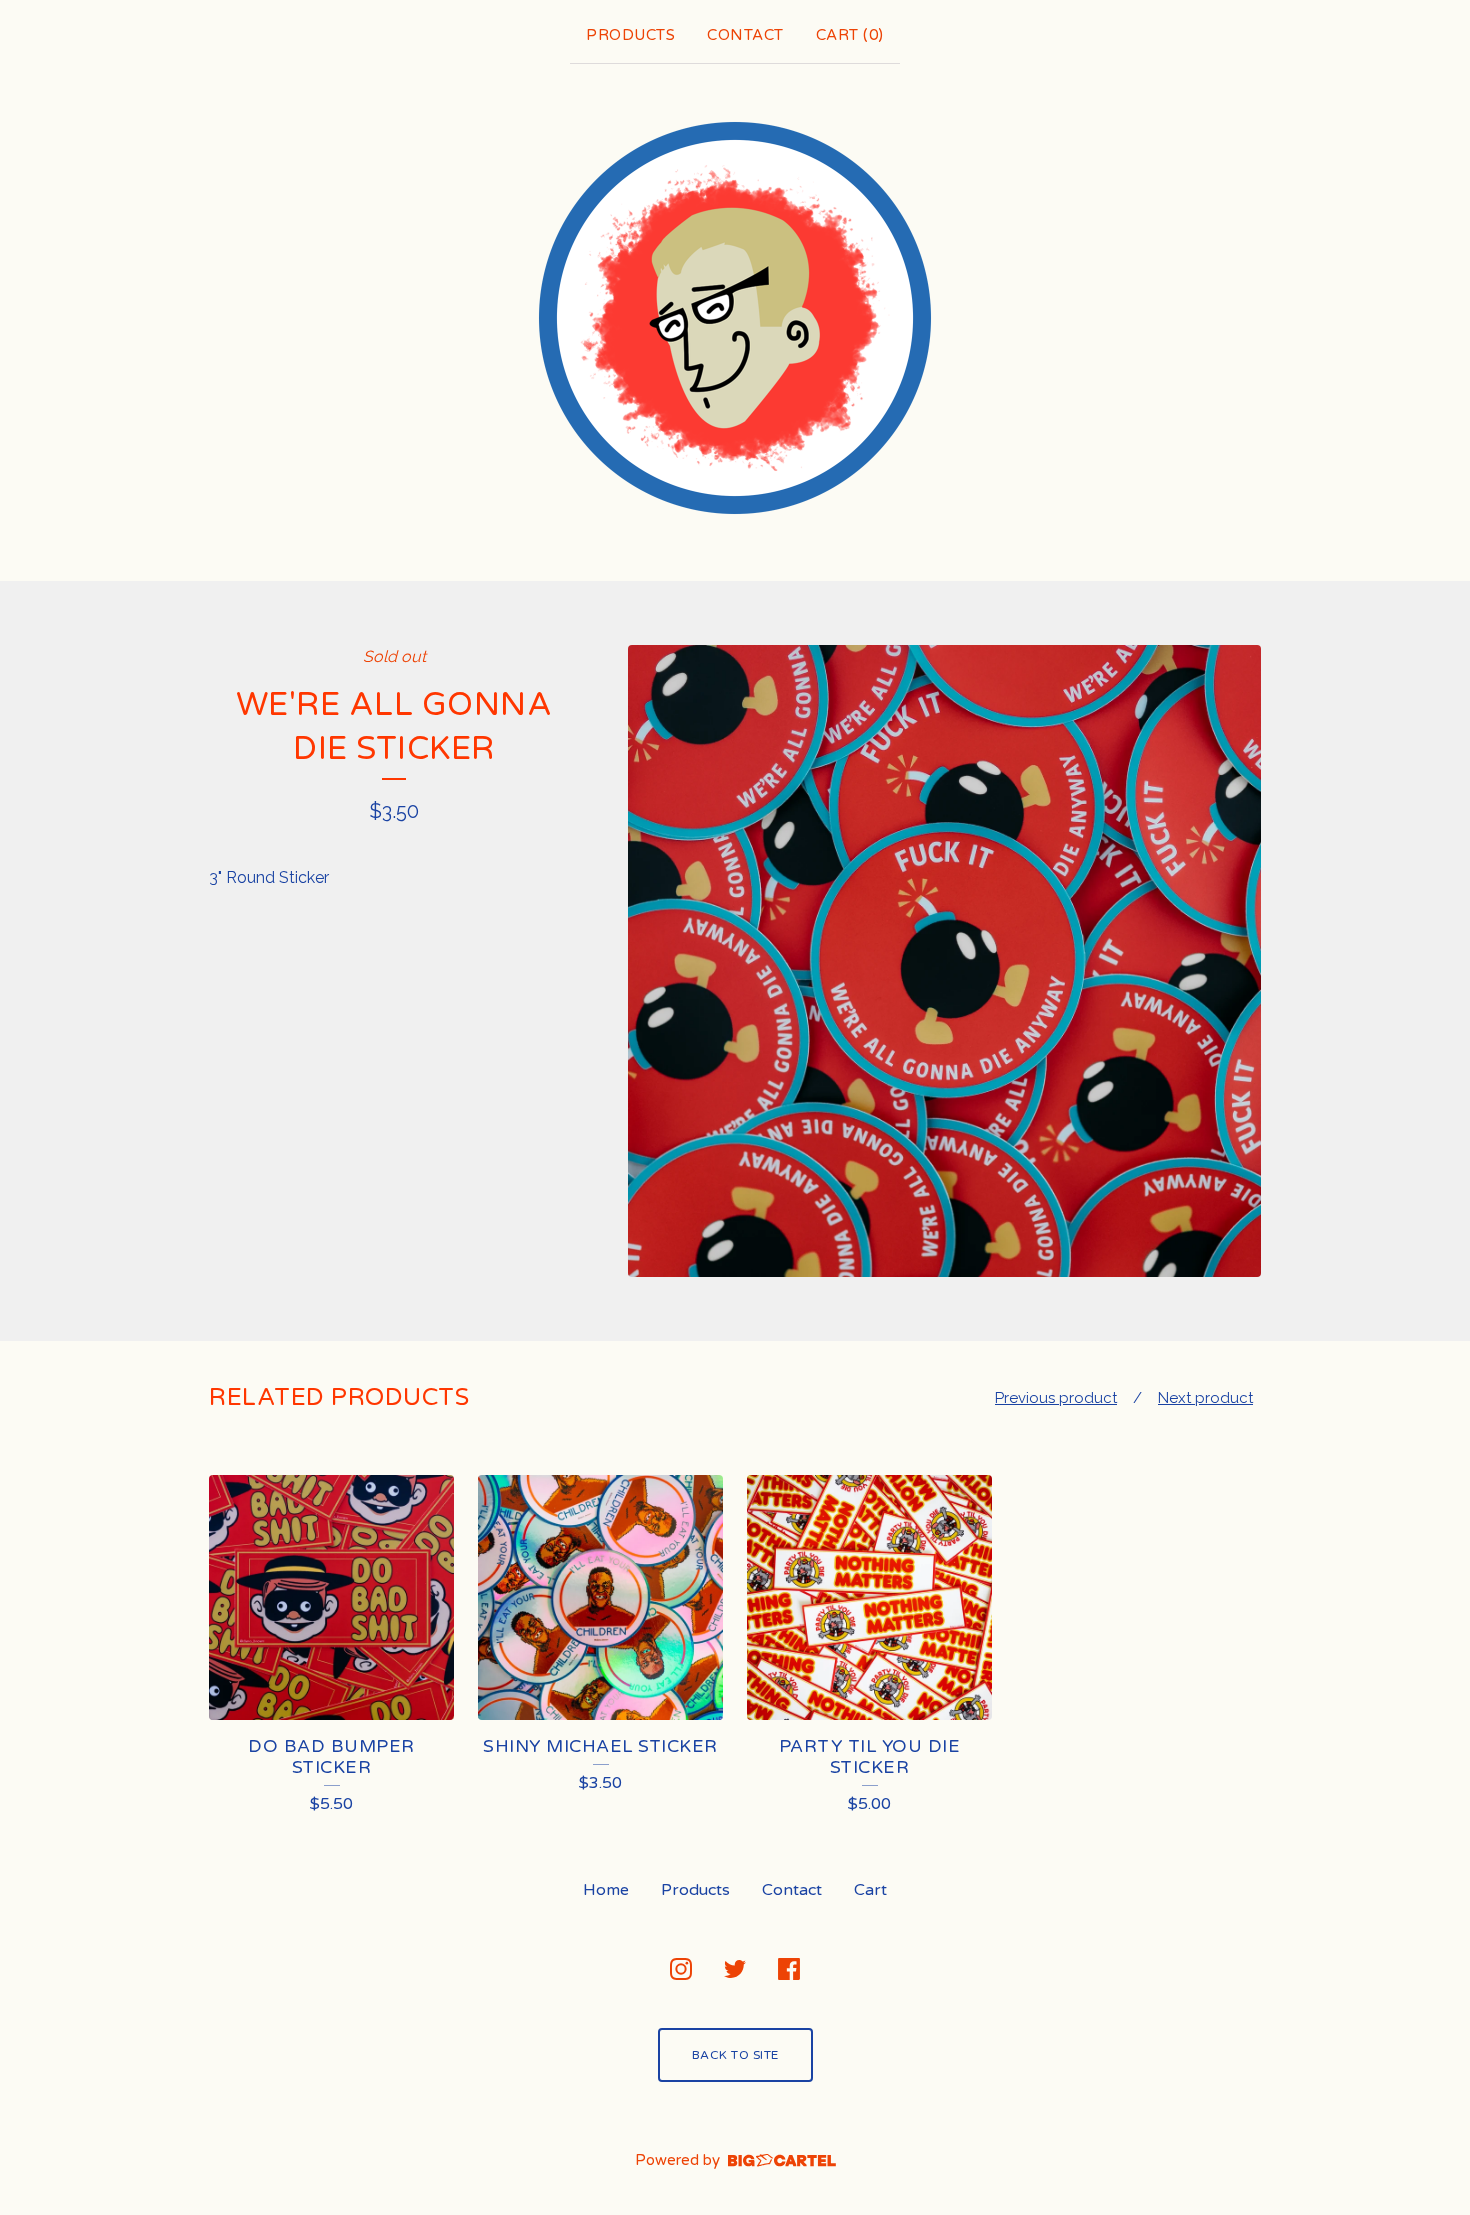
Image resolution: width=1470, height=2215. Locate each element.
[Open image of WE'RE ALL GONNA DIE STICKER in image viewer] (944, 961)
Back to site (735, 2055)
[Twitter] (735, 1969)
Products (630, 35)
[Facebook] (789, 1969)
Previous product (1056, 1398)
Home (606, 1890)
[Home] (735, 318)
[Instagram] (681, 1969)
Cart (870, 1890)
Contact (745, 35)
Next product (1205, 1398)
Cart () (850, 35)
